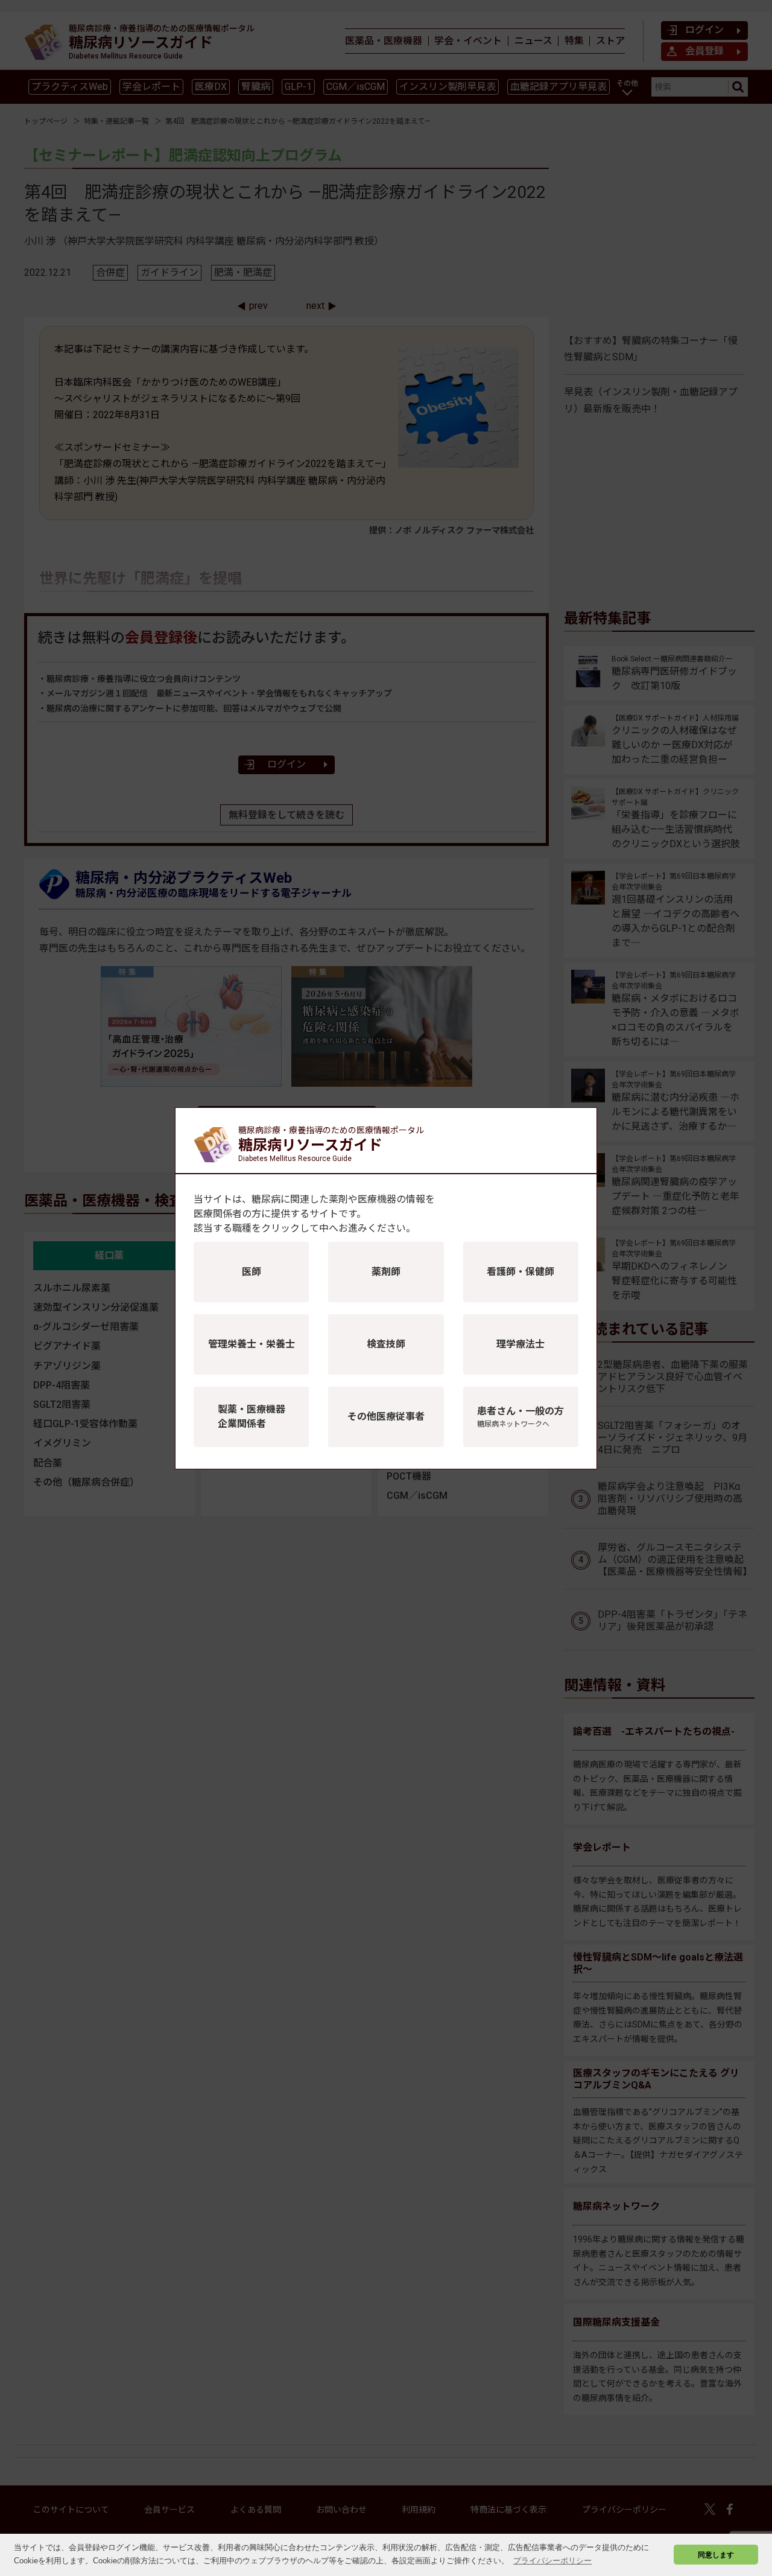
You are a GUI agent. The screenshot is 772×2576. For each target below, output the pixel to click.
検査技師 (386, 1344)
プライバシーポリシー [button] (552, 2561)
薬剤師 (386, 1272)
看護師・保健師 (520, 1272)
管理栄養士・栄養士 (252, 1344)
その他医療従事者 (386, 1417)
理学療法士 (520, 1344)
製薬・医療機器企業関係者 (252, 1417)
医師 (252, 1272)
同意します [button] (716, 2555)
